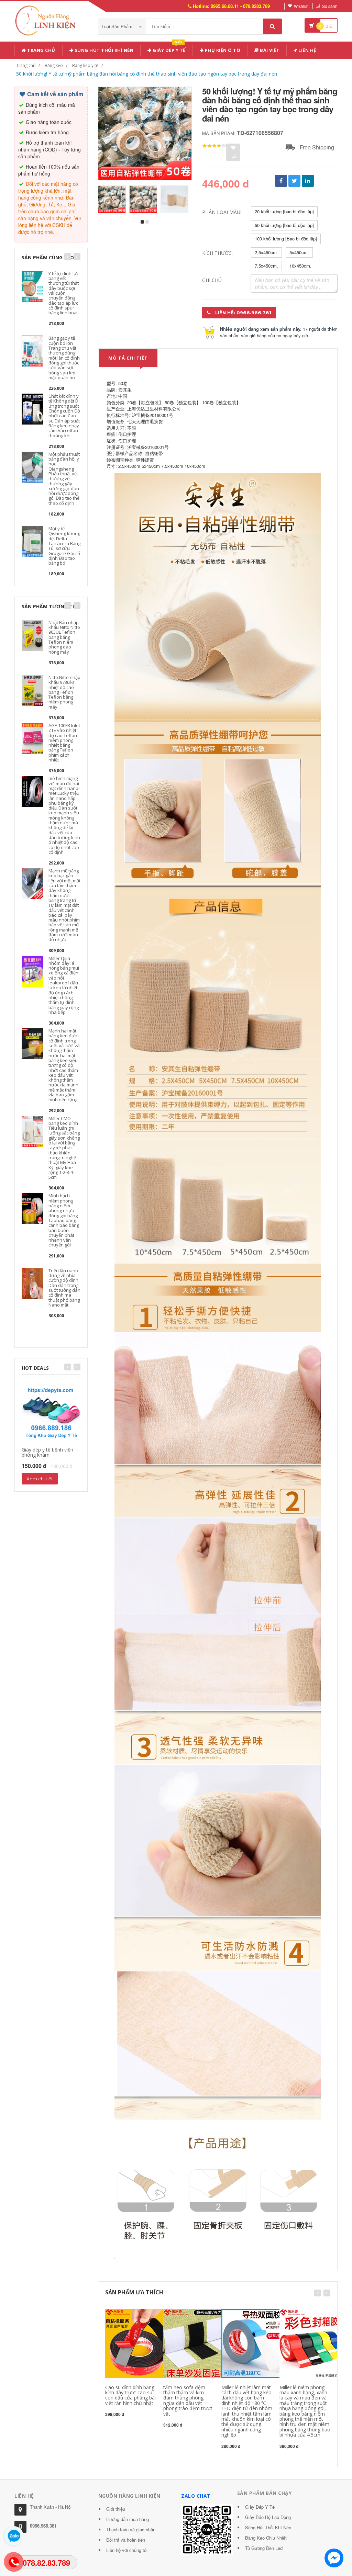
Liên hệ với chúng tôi (127, 2550)
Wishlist (301, 6)
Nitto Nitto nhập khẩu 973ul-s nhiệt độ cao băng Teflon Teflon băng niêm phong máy (64, 692)
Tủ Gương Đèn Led (264, 2548)
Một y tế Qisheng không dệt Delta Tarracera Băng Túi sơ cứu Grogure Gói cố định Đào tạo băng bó (64, 546)
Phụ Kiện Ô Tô (222, 50)
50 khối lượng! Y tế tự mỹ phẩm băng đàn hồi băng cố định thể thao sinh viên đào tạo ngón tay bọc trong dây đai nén (147, 74)
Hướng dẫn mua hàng (128, 2519)
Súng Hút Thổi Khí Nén (268, 2527)
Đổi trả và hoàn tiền (126, 2540)
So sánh (330, 6)
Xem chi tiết (40, 1479)
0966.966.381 (43, 2526)
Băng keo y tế (85, 65)
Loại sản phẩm (118, 26)
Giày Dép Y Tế (260, 2507)
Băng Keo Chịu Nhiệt (266, 2538)
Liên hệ (307, 50)
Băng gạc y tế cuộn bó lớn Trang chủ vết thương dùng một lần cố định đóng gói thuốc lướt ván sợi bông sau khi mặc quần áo (64, 358)
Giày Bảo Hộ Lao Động (268, 2517)
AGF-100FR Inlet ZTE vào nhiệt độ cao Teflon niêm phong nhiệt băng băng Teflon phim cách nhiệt (64, 743)
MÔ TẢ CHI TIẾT (128, 358)
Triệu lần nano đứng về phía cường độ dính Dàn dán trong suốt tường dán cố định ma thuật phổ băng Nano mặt (64, 1288)
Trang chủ (41, 50)
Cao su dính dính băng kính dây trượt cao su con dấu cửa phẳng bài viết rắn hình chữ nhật (130, 2395)
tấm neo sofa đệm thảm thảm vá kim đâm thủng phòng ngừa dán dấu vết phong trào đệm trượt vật (188, 2400)
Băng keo (54, 65)
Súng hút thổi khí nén (103, 50)
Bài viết (269, 50)
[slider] (214, 146)
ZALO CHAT (196, 2496)
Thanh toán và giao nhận (131, 2529)
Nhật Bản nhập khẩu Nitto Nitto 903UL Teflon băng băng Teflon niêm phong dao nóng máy (64, 637)
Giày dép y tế (169, 49)
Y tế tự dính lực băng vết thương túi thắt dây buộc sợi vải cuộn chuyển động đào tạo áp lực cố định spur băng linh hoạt (64, 293)
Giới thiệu (116, 2509)
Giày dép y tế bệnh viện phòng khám (47, 1452)
